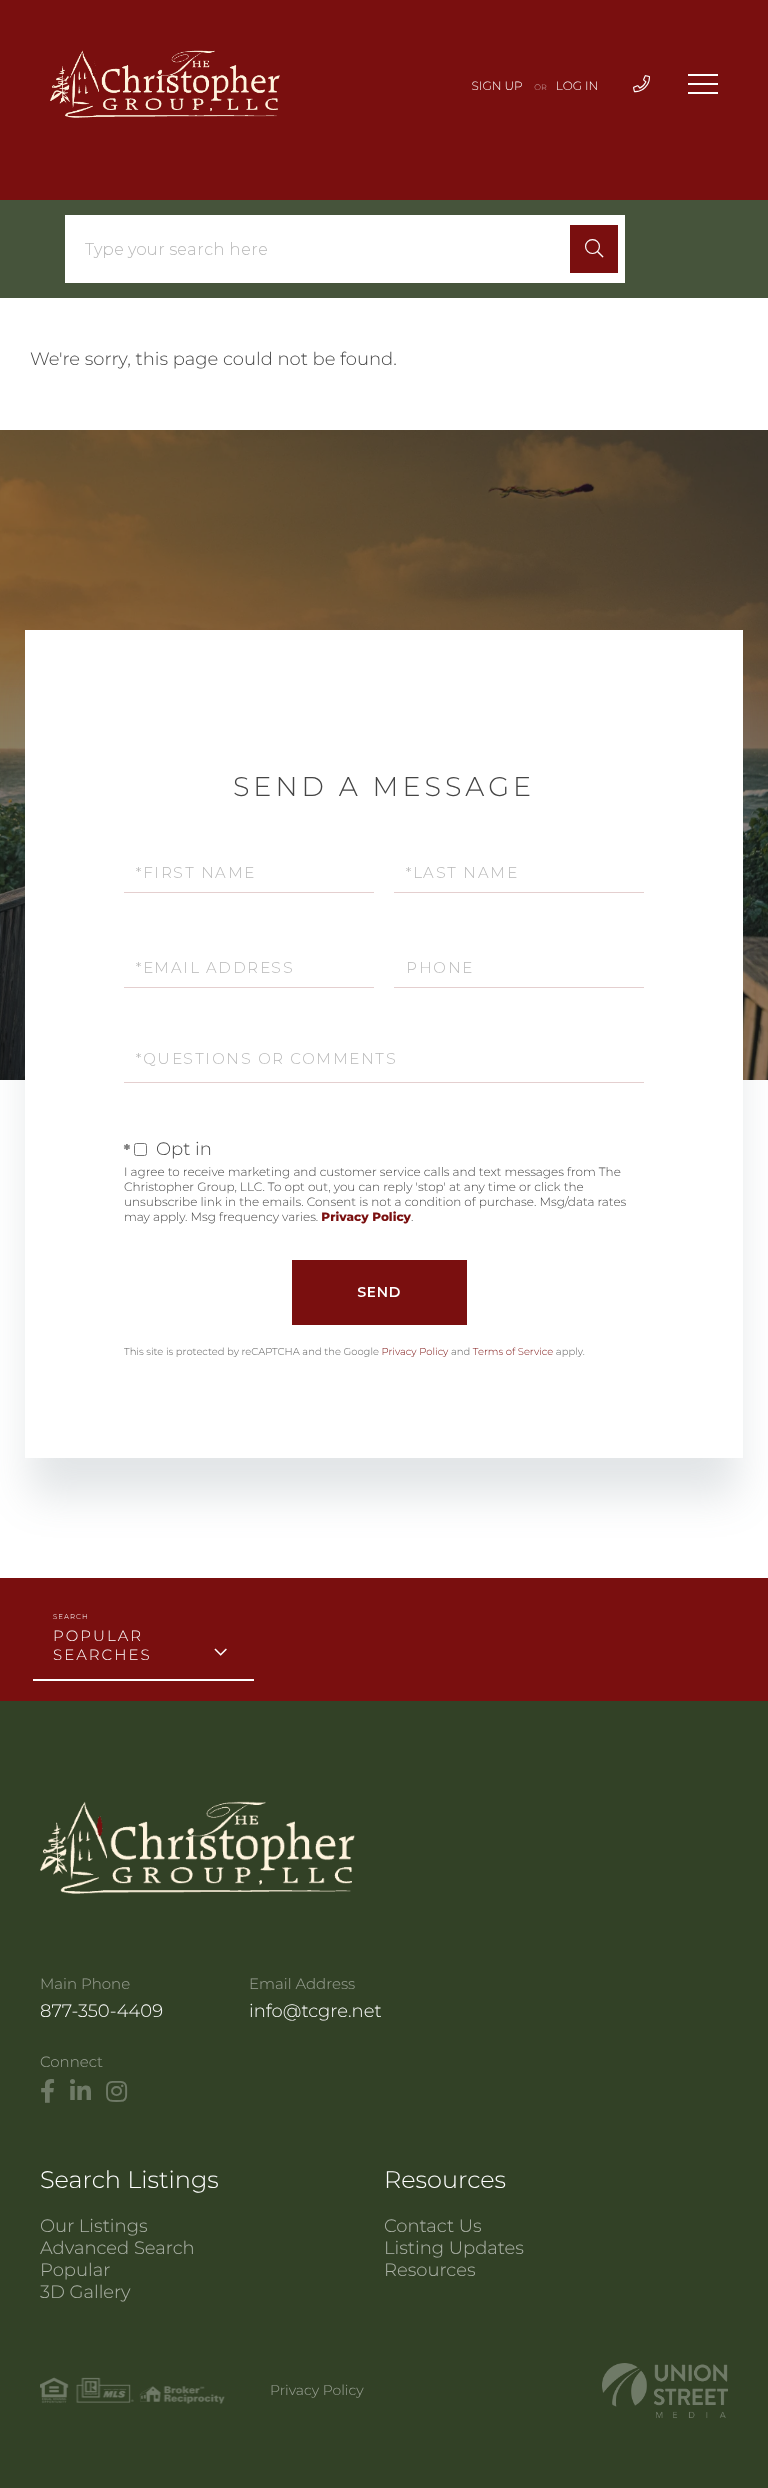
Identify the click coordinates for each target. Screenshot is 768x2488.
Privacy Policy (366, 1217)
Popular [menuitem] (75, 2270)
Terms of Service (513, 1351)
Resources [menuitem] (430, 2270)
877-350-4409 (101, 2011)
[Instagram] (116, 2092)
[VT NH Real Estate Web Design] (665, 2390)
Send (379, 1292)
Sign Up (497, 86)
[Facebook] (47, 2092)
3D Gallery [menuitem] (85, 2292)
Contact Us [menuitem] (433, 2226)
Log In (577, 86)
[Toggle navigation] (703, 84)
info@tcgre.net (315, 2011)
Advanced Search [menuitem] (117, 2248)
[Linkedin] (80, 2092)
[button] (594, 249)
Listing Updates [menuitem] (454, 2248)
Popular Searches (102, 1645)
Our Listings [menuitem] (94, 2226)
